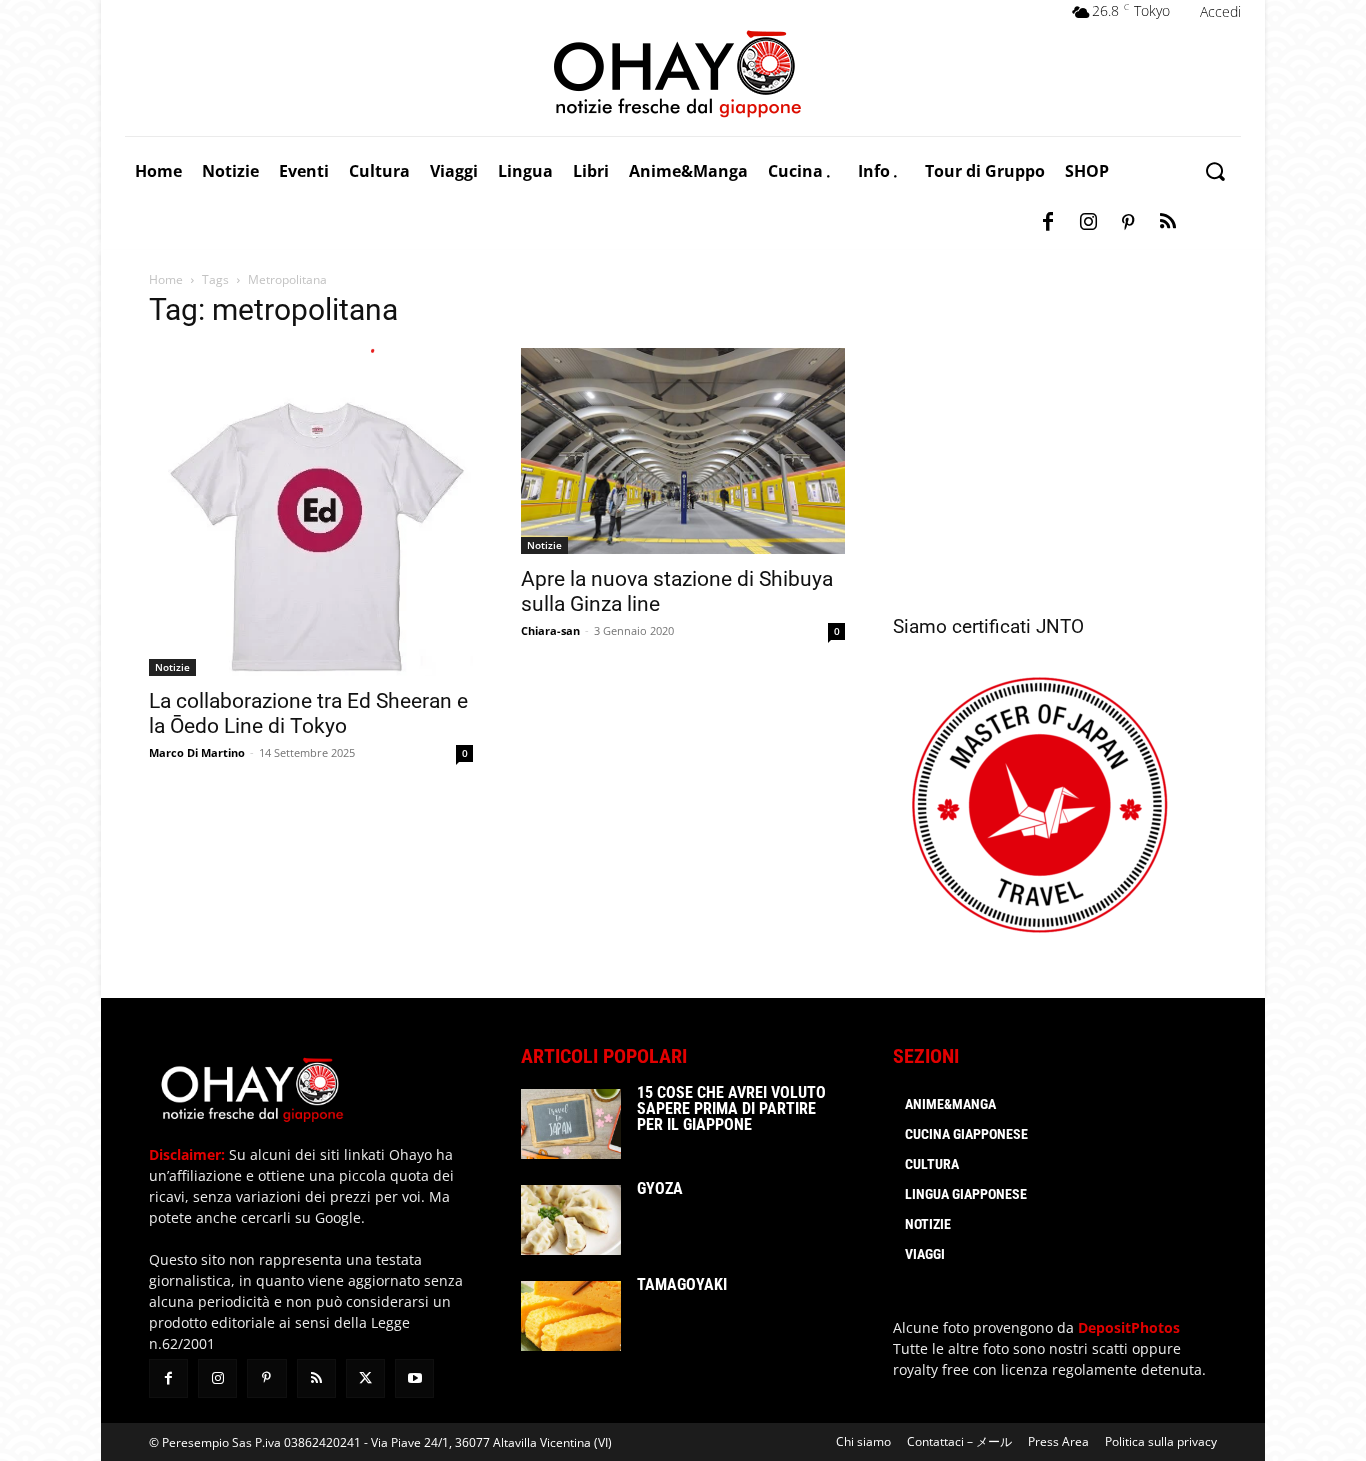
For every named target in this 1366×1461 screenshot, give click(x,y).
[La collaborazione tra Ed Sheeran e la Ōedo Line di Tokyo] (311, 512)
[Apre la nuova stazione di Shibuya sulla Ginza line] (683, 451)
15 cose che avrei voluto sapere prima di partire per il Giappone (731, 1108)
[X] (365, 1378)
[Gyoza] (571, 1220)
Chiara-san (550, 630)
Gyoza (660, 1188)
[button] (1214, 171)
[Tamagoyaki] (571, 1316)
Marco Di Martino (197, 752)
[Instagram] (1088, 223)
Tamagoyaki (682, 1284)
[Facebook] (1048, 223)
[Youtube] (414, 1378)
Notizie (172, 667)
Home (166, 279)
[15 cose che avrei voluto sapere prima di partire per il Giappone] (571, 1124)
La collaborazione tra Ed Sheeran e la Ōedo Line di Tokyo (308, 713)
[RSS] (1168, 223)
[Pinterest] (1128, 223)
